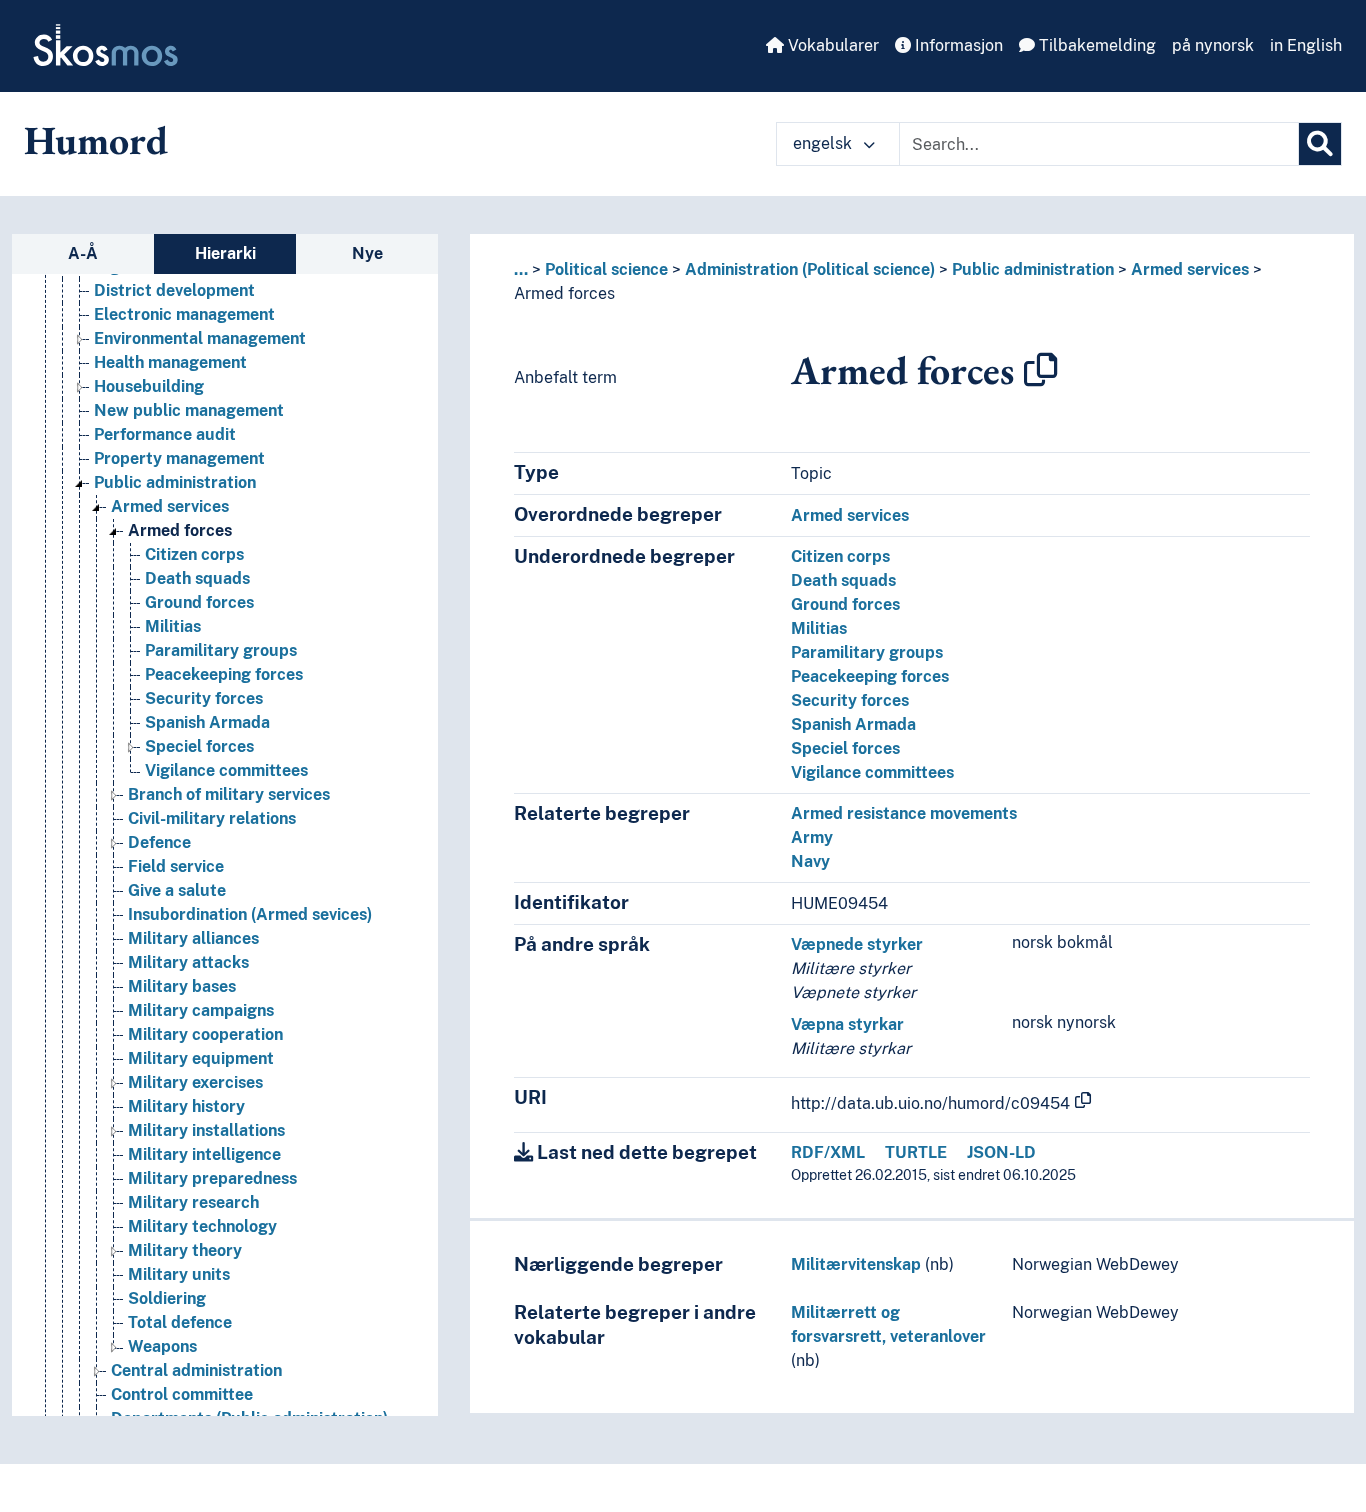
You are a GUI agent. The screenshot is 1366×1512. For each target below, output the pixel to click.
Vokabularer (831, 45)
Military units (179, 1274)
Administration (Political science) (810, 269)
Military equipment (201, 1058)
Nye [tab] (367, 253)
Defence (159, 842)
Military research (193, 1202)
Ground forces (199, 602)
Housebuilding (149, 386)
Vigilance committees (226, 770)
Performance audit (165, 434)
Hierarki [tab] (225, 253)
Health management (170, 362)
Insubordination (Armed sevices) (250, 914)
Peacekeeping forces (224, 674)
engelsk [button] (824, 143)
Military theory (185, 1250)
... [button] (521, 269)
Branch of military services (229, 794)
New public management (189, 410)
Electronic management (184, 314)
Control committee (182, 1394)
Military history (186, 1106)
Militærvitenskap (856, 1264)
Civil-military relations (212, 818)
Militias (173, 626)
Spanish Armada (207, 722)
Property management (179, 458)
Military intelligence (204, 1154)
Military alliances (193, 938)
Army (812, 837)
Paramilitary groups (221, 650)
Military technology (202, 1226)
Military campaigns (201, 1010)
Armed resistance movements (904, 813)
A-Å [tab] (83, 253)
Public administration (175, 482)
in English (1306, 45)
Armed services (170, 506)
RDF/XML (828, 1152)
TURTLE (916, 1152)
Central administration (196, 1370)
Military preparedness (212, 1178)
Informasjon (957, 45)
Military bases (182, 986)
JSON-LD (1001, 1152)
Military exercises (195, 1082)
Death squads (197, 578)
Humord (96, 140)
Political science (606, 269)
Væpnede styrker (857, 944)
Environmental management (200, 338)
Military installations (206, 1130)
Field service (176, 866)
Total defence (180, 1322)
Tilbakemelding (1095, 45)
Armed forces (180, 530)
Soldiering (167, 1298)
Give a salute (177, 890)
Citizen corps (194, 554)
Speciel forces (199, 746)
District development (174, 290)
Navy (810, 861)
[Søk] (1320, 144)
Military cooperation (205, 1034)
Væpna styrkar (847, 1024)
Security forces (204, 698)
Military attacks (188, 962)
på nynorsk (1213, 45)
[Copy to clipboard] (1041, 370)
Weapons (162, 1346)
